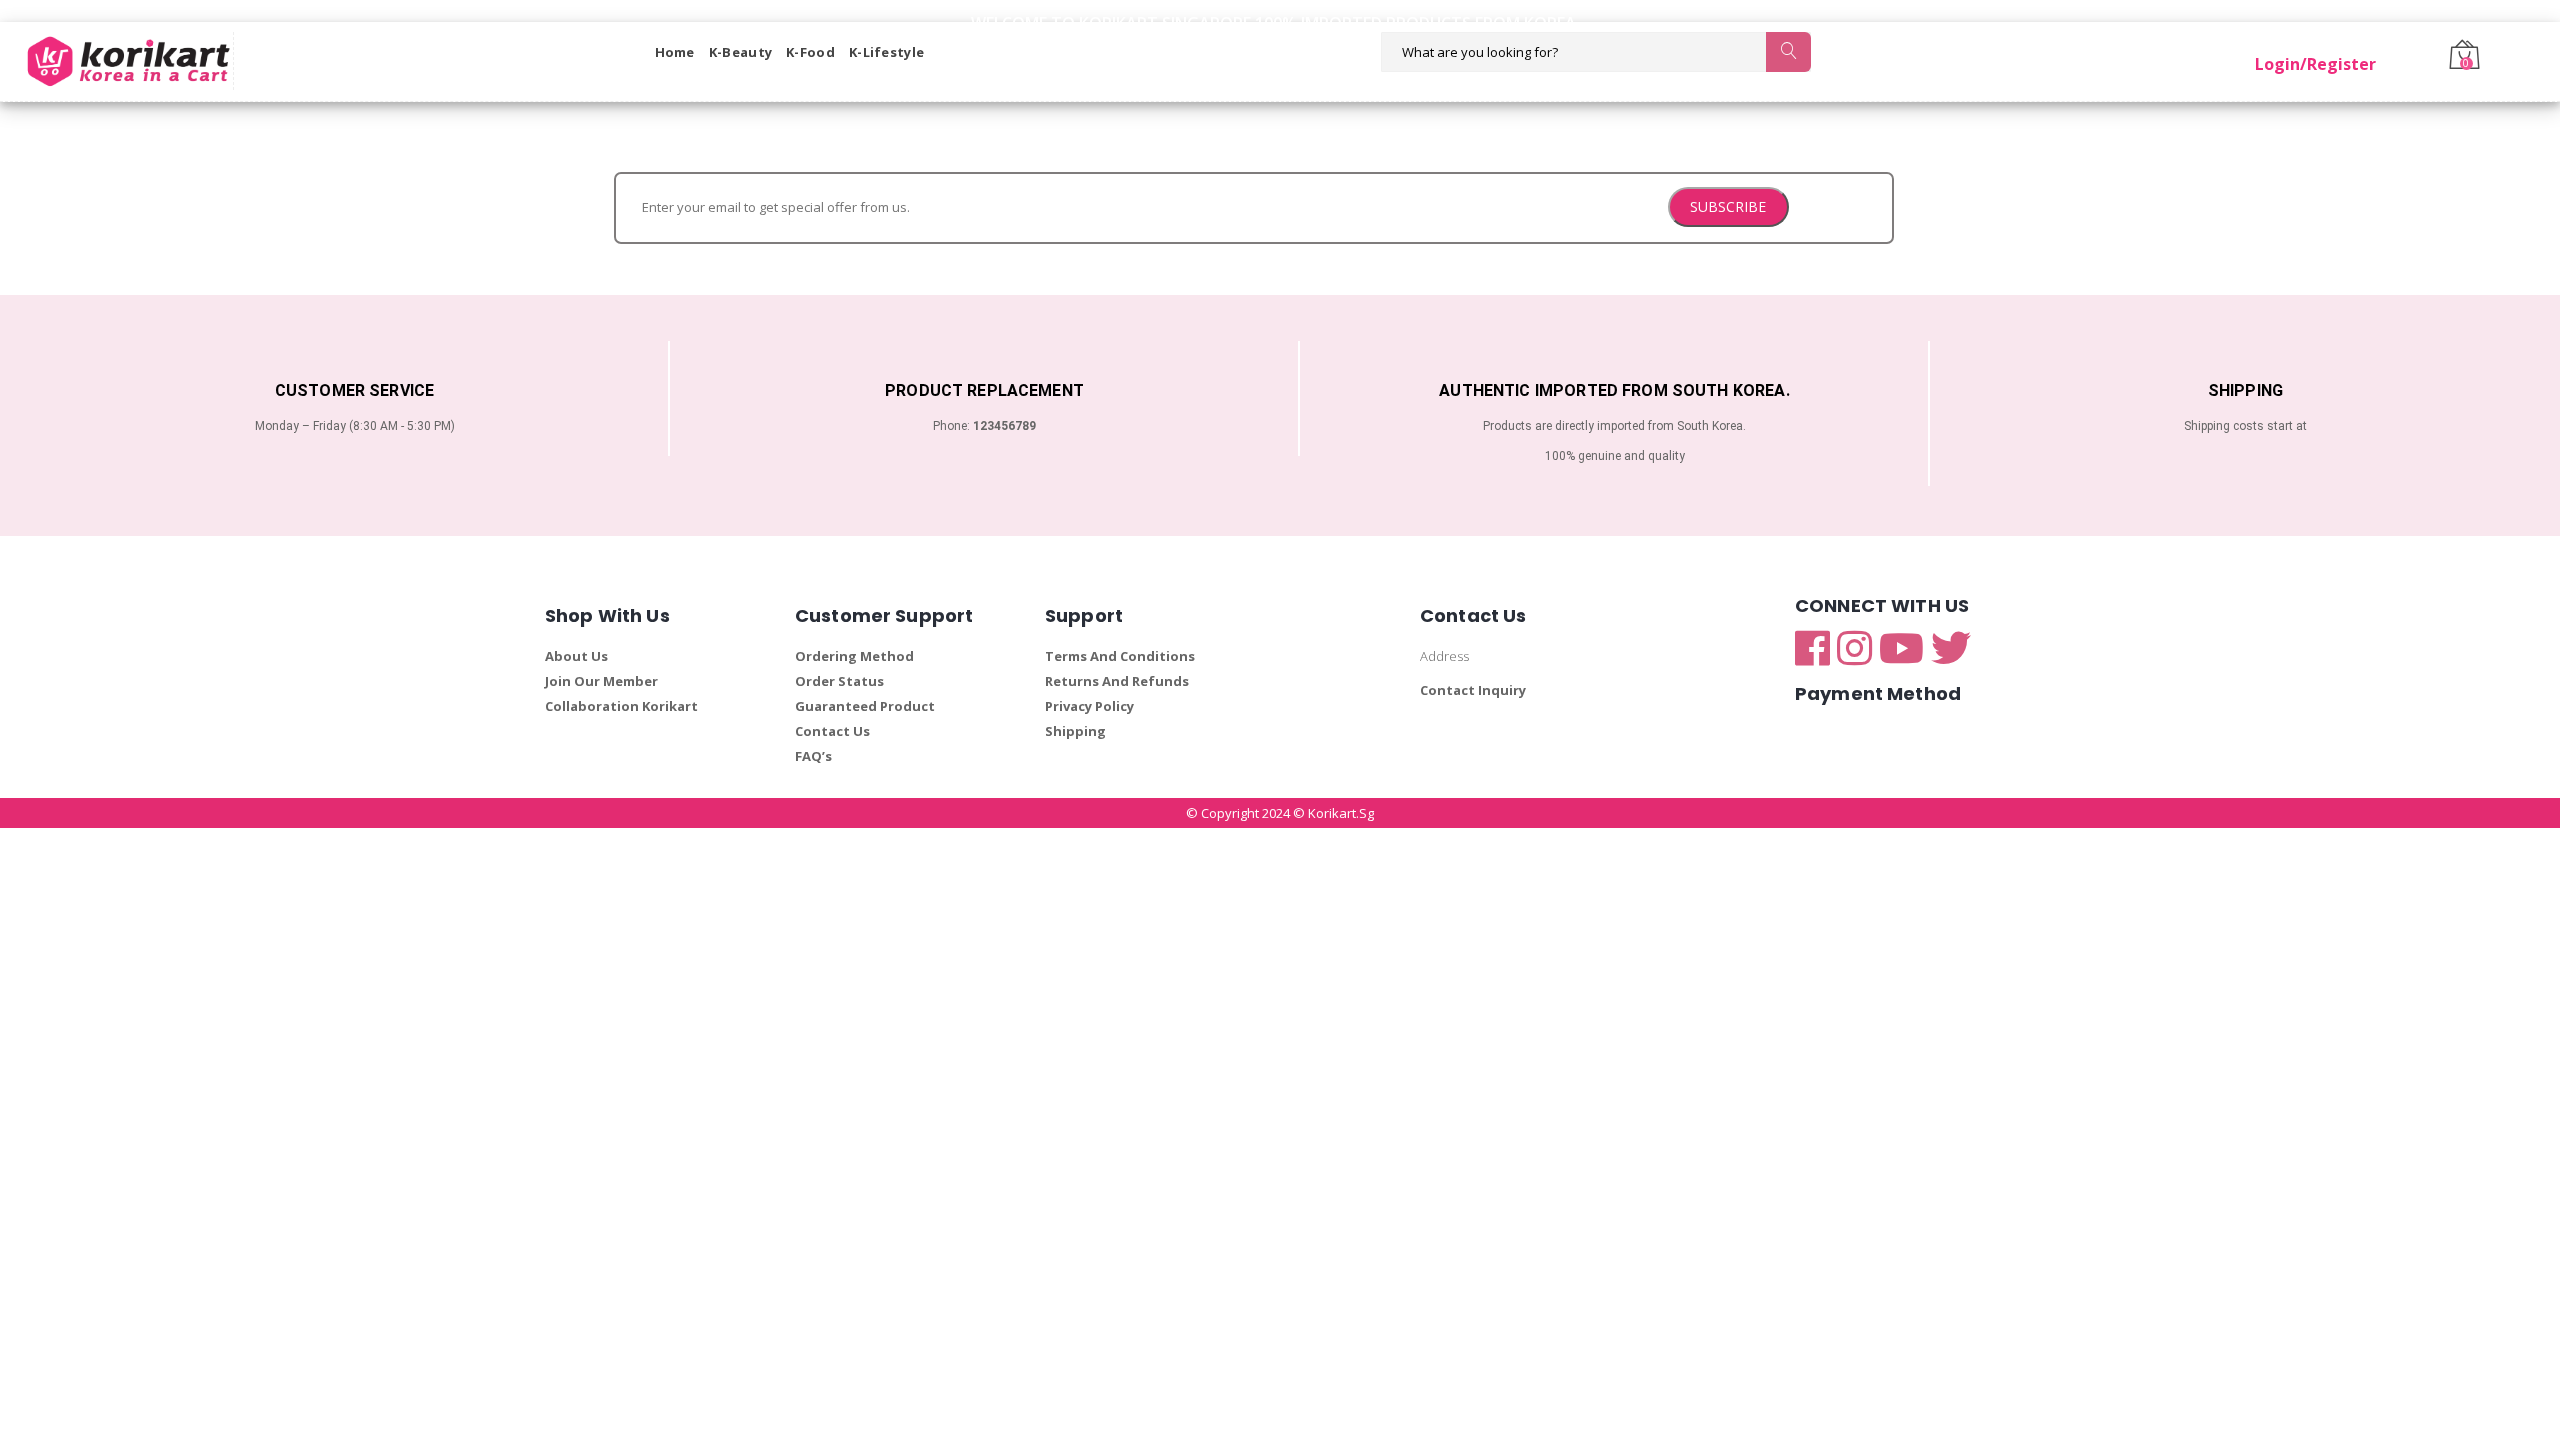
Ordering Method (854, 656)
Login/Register (2315, 64)
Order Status (839, 681)
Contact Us (832, 731)
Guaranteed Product (865, 706)
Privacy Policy (1089, 706)
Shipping (1075, 731)
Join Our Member (601, 681)
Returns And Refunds (1117, 681)
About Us (576, 656)
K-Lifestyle (886, 52)
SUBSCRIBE (1728, 206)
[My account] (2378, 52)
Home (675, 52)
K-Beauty (740, 52)
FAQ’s (813, 756)
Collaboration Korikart (621, 706)
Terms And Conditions (1120, 656)
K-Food (810, 52)
